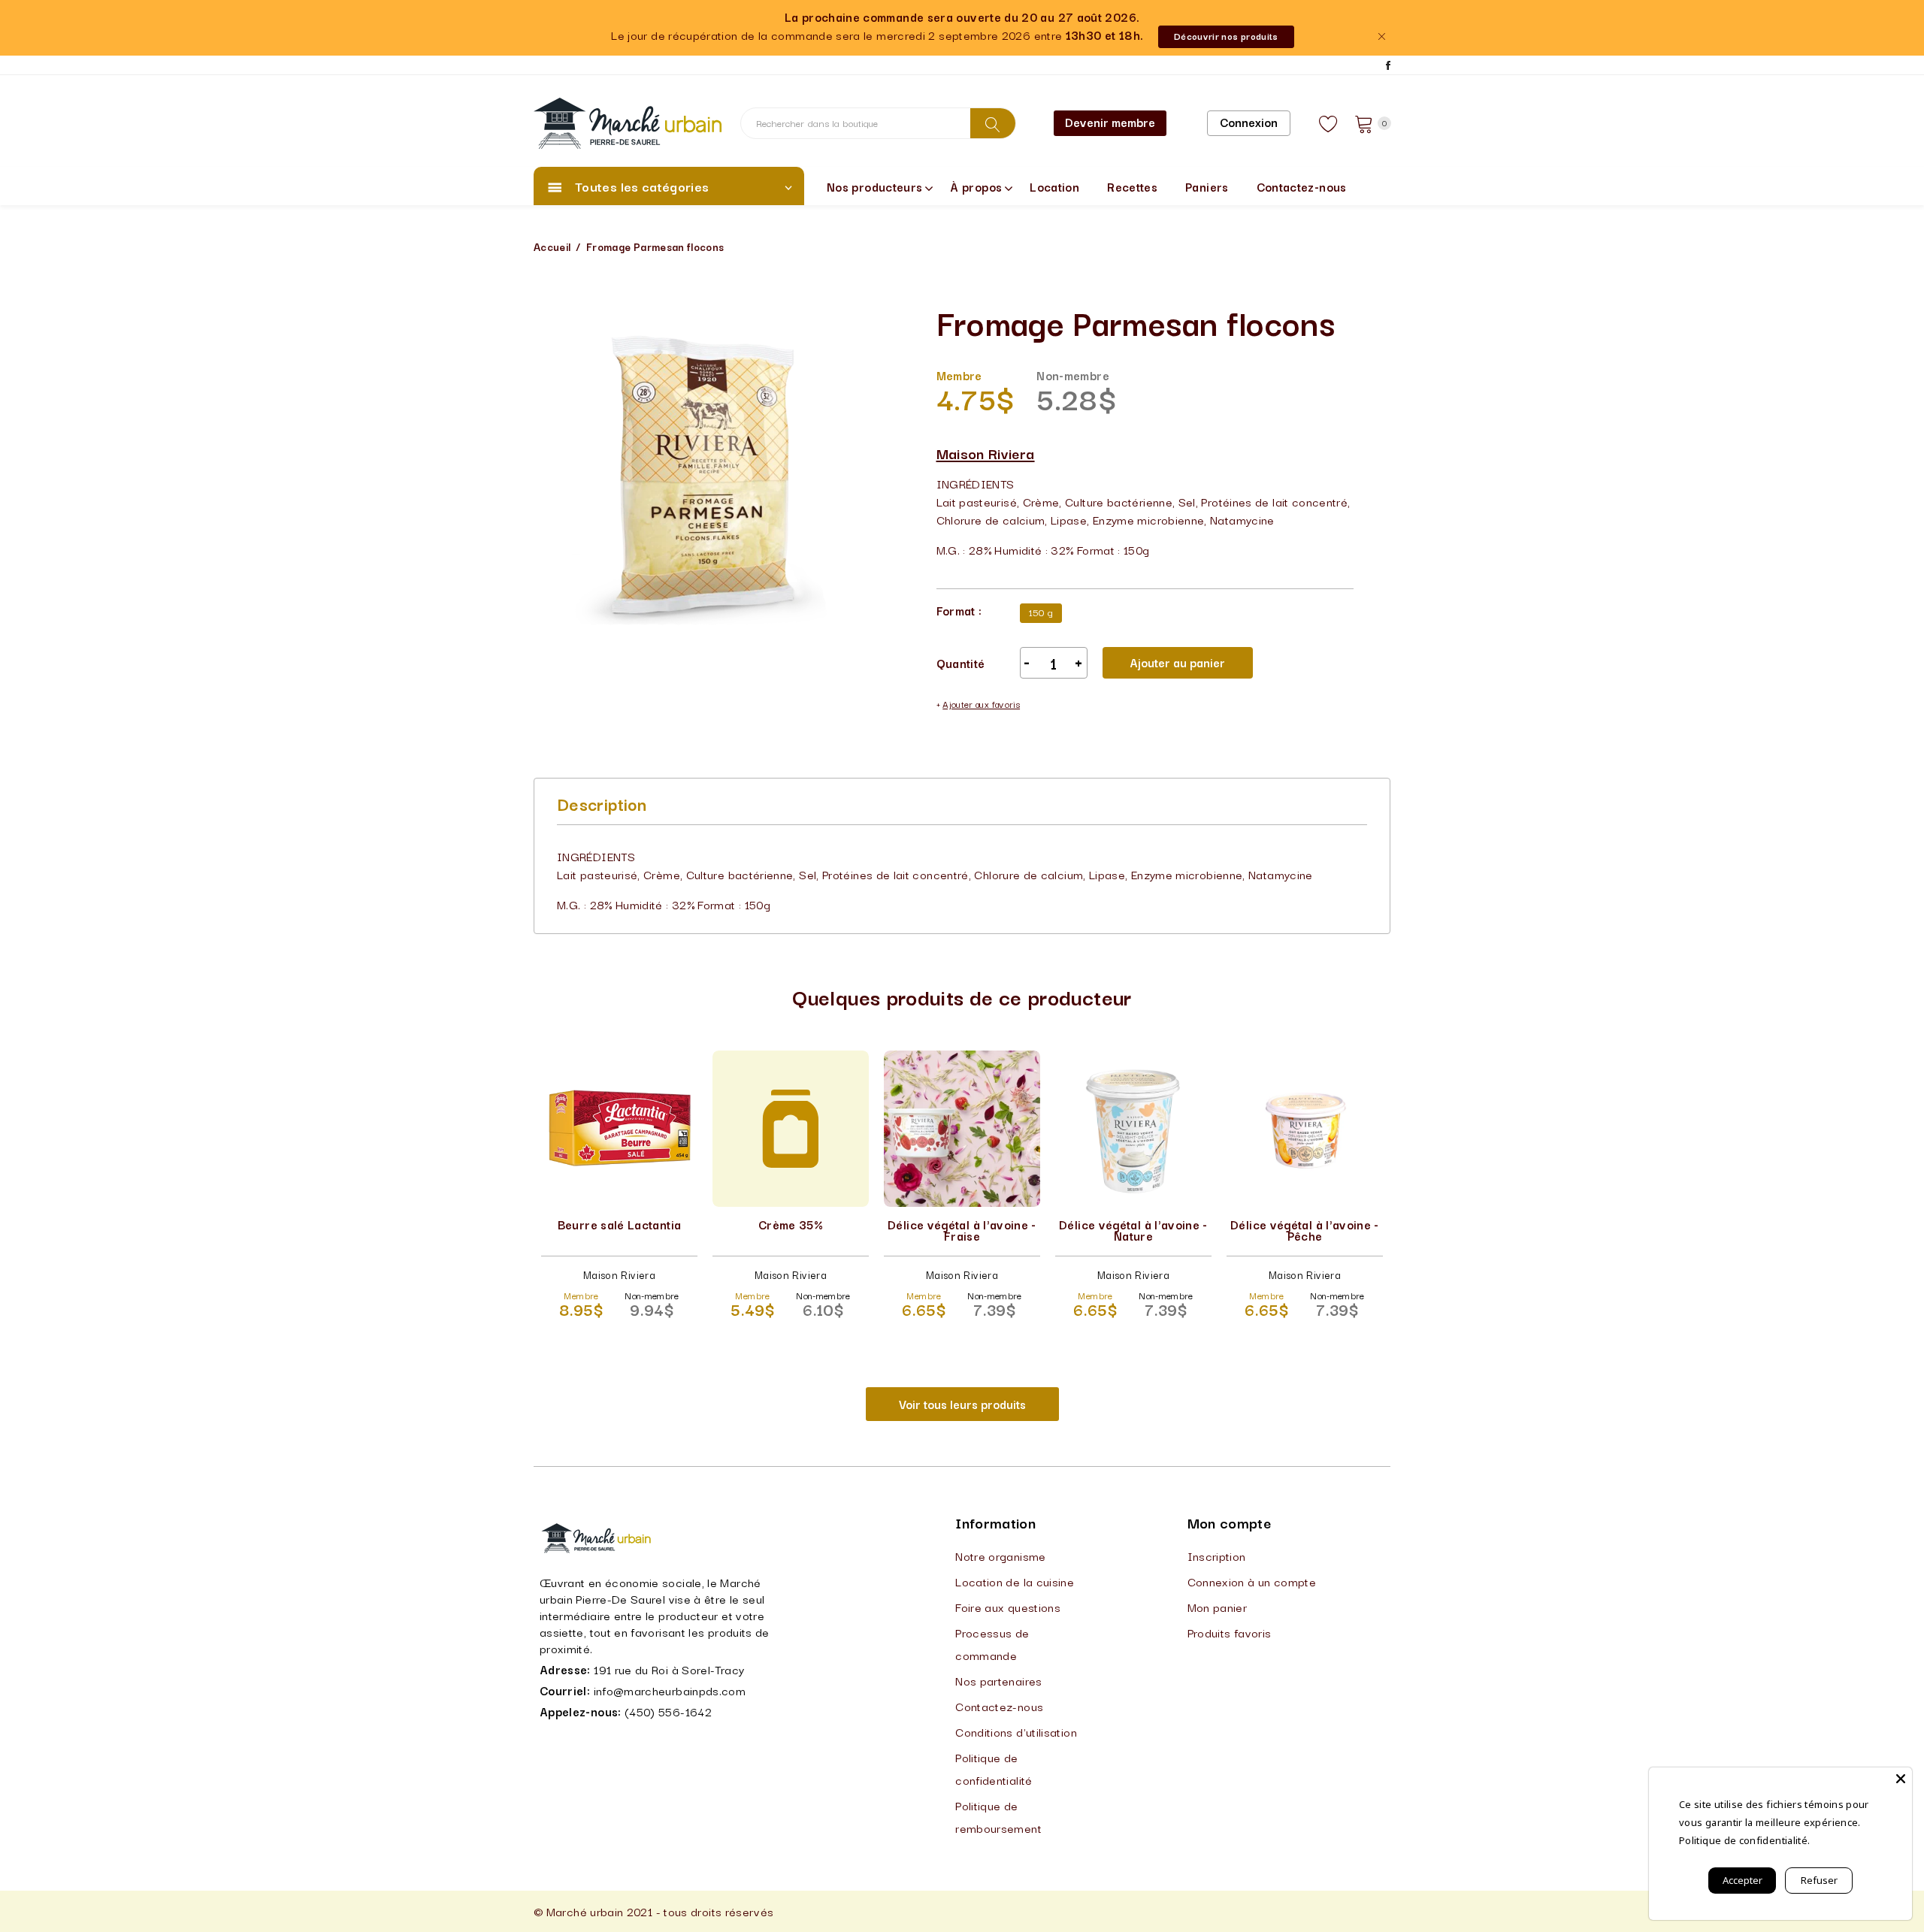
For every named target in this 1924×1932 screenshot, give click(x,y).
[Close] (1901, 1779)
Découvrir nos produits (1226, 36)
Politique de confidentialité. (1744, 1840)
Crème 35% (791, 1224)
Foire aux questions (1008, 1607)
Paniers (1207, 186)
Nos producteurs (874, 186)
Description (602, 803)
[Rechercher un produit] (993, 123)
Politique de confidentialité (994, 1768)
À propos (976, 186)
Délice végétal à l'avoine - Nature (1133, 1230)
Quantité (961, 663)
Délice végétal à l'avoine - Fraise (962, 1230)
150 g (1041, 612)
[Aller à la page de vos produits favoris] (1329, 123)
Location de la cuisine (1015, 1581)
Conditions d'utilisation (1016, 1731)
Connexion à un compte (1252, 1581)
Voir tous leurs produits (962, 1404)
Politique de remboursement (998, 1816)
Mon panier (1218, 1607)
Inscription (1217, 1556)
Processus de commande (992, 1643)
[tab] (602, 803)
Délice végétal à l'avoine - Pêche (1305, 1230)
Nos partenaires (998, 1680)
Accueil (552, 246)
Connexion (1249, 122)
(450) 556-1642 (668, 1711)
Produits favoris (1230, 1632)
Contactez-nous (1302, 186)
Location (1054, 186)
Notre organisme (1000, 1556)
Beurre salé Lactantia (620, 1224)
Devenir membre (1110, 122)
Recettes (1132, 186)
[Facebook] (1388, 65)
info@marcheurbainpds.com (670, 1690)
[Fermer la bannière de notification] (1381, 36)
